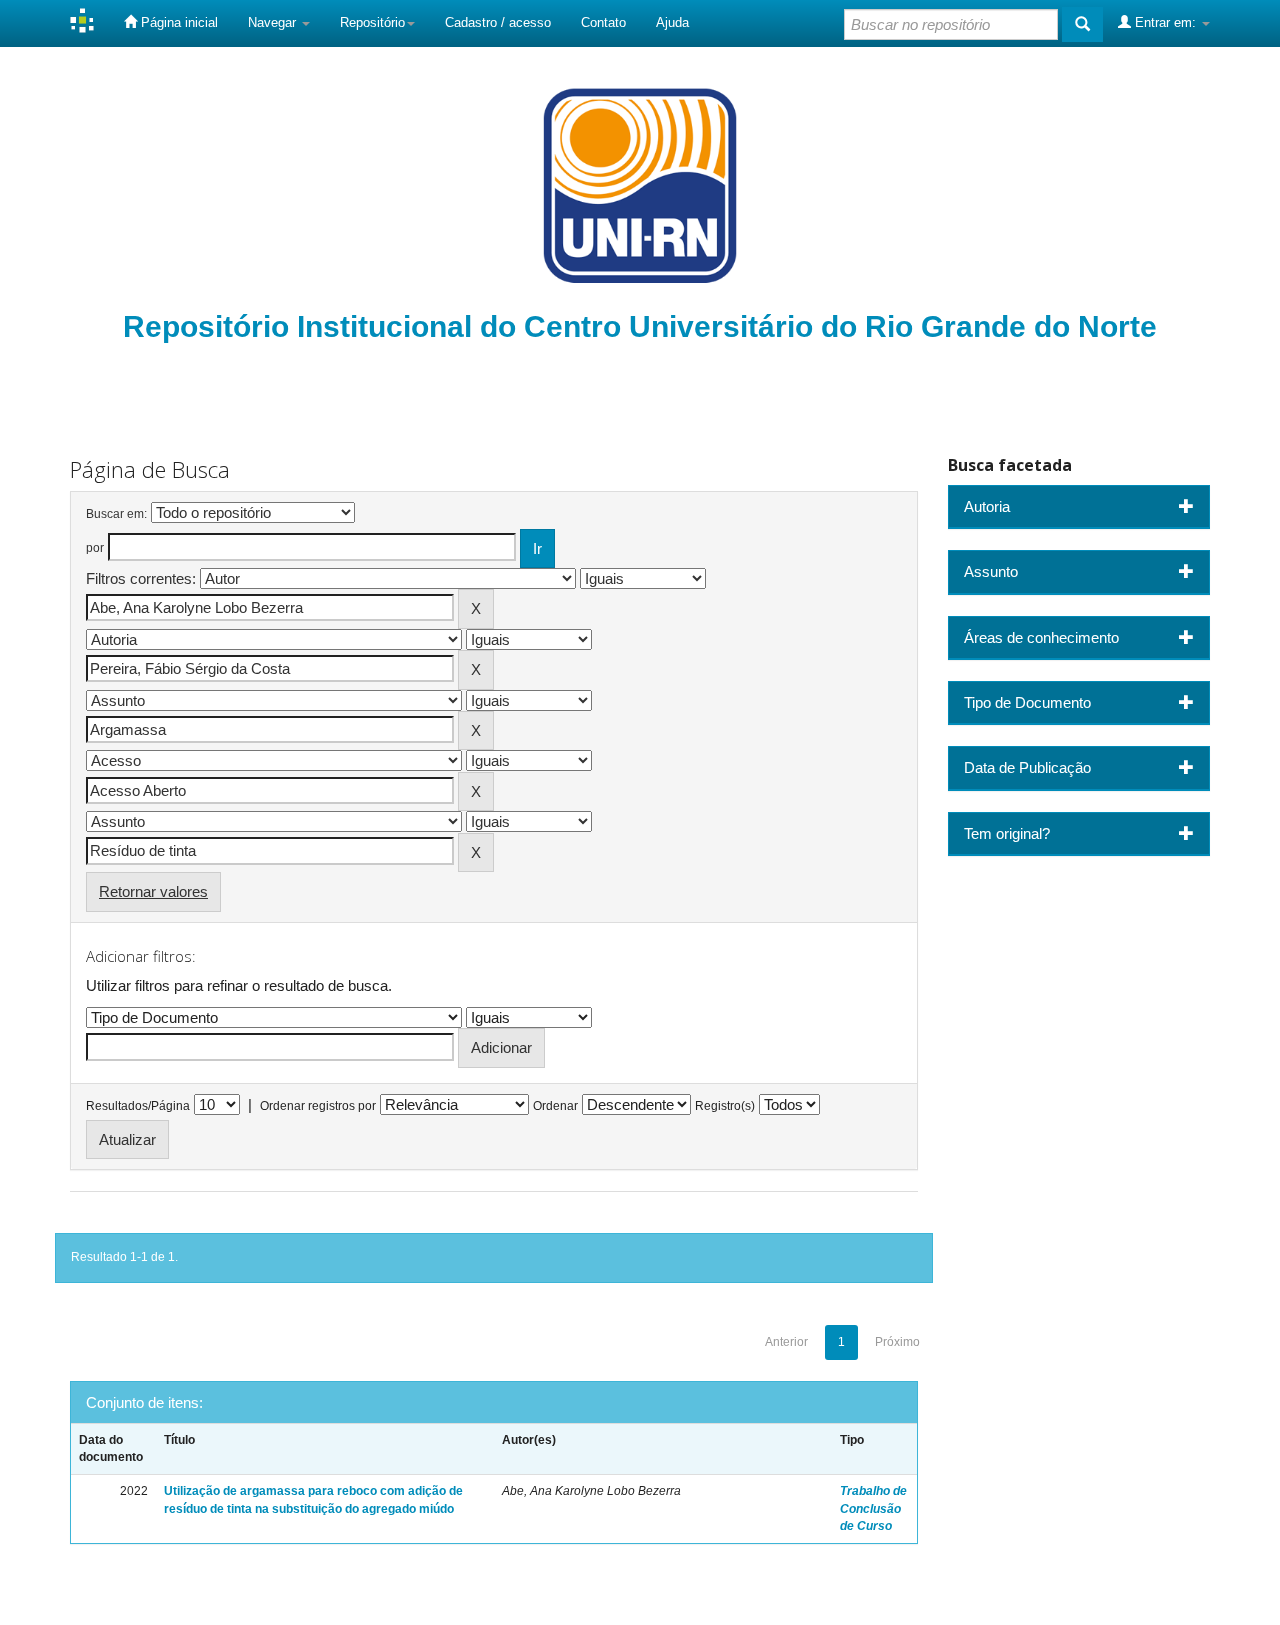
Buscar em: (116, 514)
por (95, 548)
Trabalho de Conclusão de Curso (873, 1508)
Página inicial (177, 22)
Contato (603, 22)
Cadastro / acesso (498, 22)
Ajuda (672, 22)
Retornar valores (153, 891)
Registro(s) (725, 1106)
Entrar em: (1165, 22)
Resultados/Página (138, 1106)
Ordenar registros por (318, 1106)
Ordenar (555, 1106)
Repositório (372, 22)
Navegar (274, 22)
